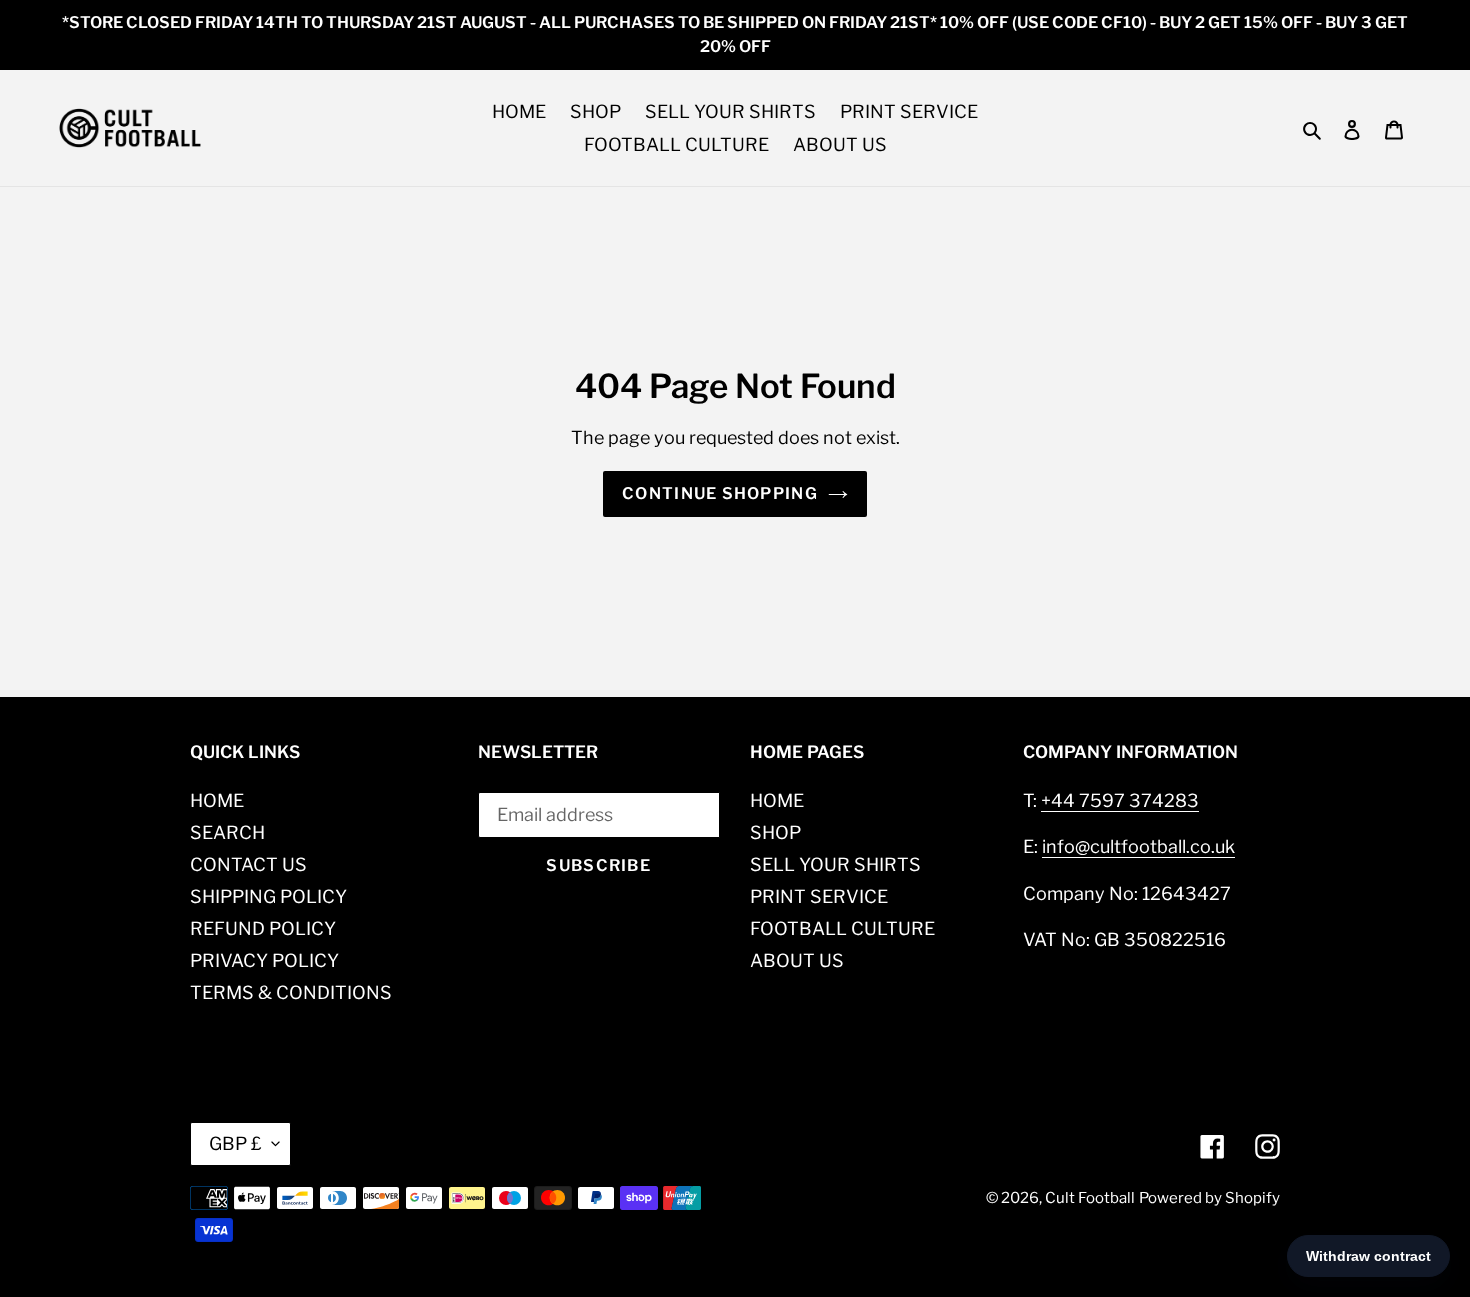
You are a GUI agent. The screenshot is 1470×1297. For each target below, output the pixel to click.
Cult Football (1090, 1198)
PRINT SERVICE (819, 896)
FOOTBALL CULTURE (842, 928)
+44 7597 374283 (1120, 800)
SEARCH (227, 832)
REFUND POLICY (263, 928)
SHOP (775, 832)
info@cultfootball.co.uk (1138, 846)
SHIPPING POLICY (268, 896)
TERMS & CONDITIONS (291, 992)
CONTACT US (248, 864)
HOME (217, 800)
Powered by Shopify (1209, 1198)
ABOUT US (797, 960)
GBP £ (235, 1143)
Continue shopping (720, 493)
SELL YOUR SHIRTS (835, 864)
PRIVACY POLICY (264, 960)
